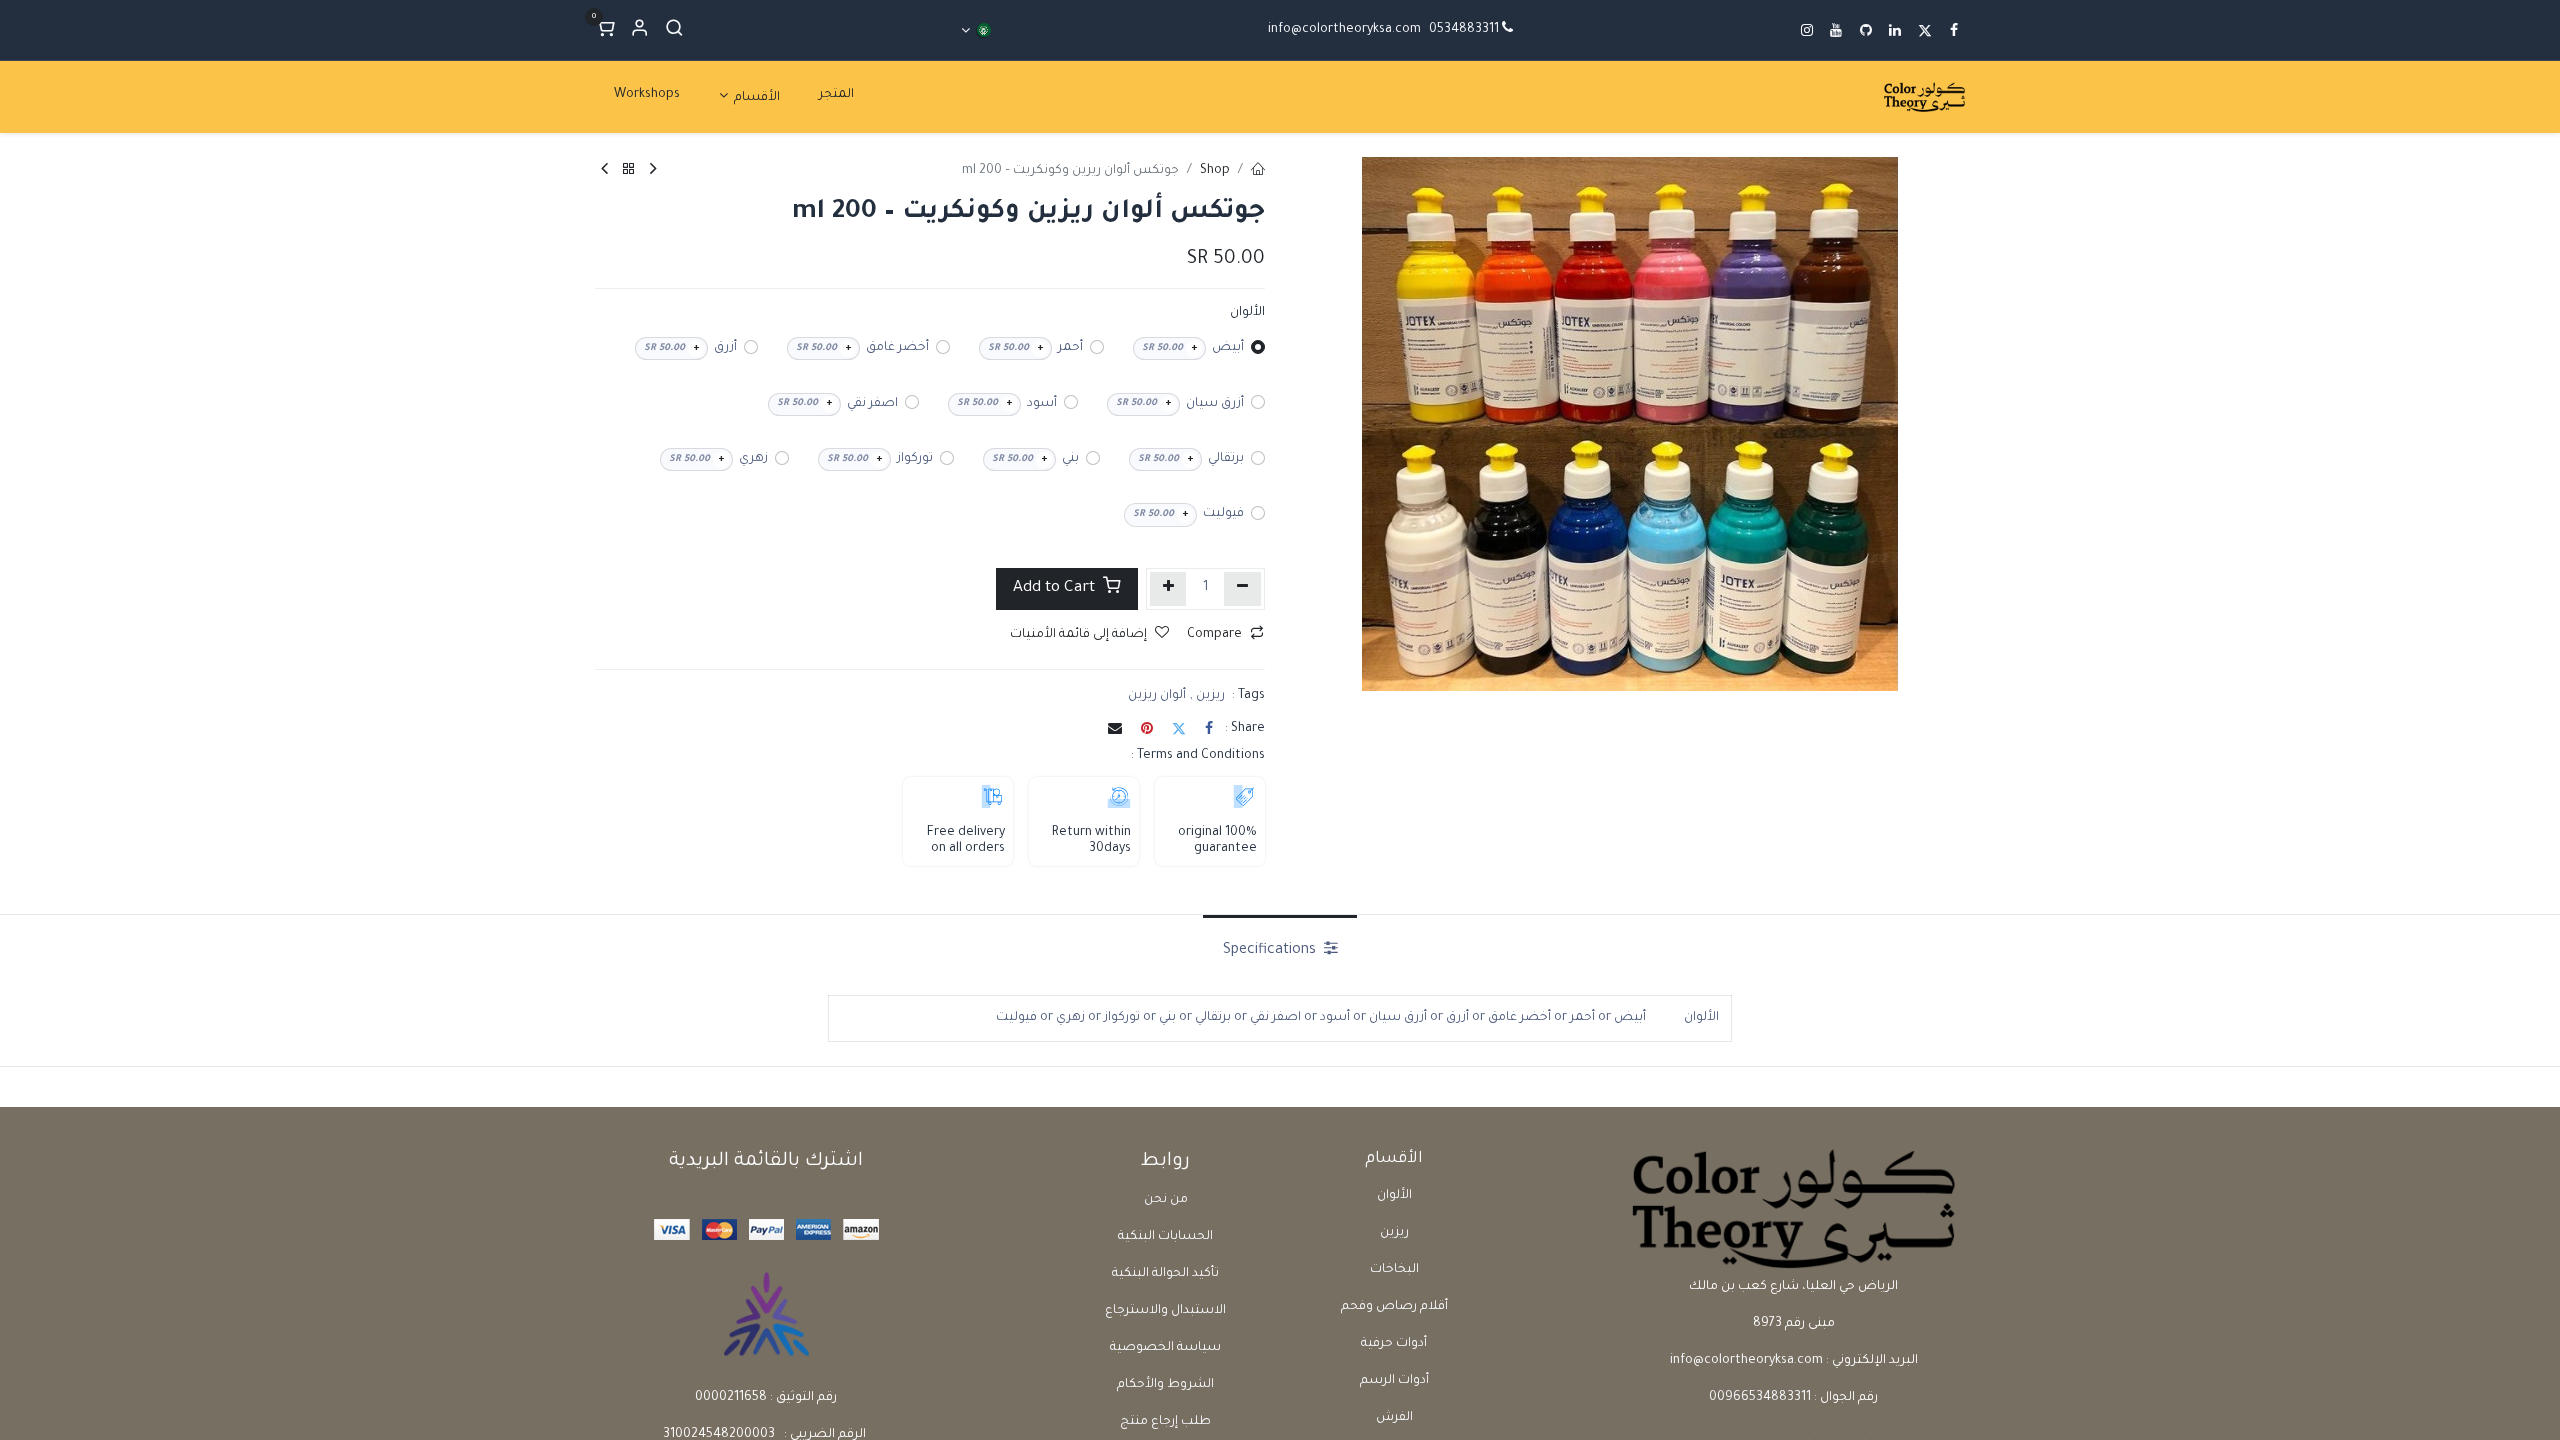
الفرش (1394, 1418)
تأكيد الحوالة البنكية (1165, 1274)
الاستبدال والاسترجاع (1165, 1311)
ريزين (1394, 1233)
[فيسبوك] (1209, 728)
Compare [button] (1214, 635)
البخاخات (1394, 1270)
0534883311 (1464, 30)
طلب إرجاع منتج (1165, 1422)
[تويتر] (1179, 728)
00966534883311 (1760, 1398)
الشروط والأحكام (1165, 1385)
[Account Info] (639, 30)
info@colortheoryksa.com (1344, 30)
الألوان (1394, 1196)
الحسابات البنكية (1165, 1237)
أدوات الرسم (1394, 1381)
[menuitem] (836, 95)
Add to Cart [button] (1056, 588)
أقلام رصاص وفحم (1394, 1307)
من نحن (1166, 1200)
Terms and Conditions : (1198, 756)
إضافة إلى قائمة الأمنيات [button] (1078, 635)
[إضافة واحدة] (1168, 588)
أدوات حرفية (1394, 1344)
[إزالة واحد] (1242, 588)
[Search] (674, 30)
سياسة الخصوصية (1165, 1348)
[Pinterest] (1147, 728)
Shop (1215, 171)
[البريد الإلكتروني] (1115, 728)
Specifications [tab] (1271, 951)
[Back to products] (629, 171)
